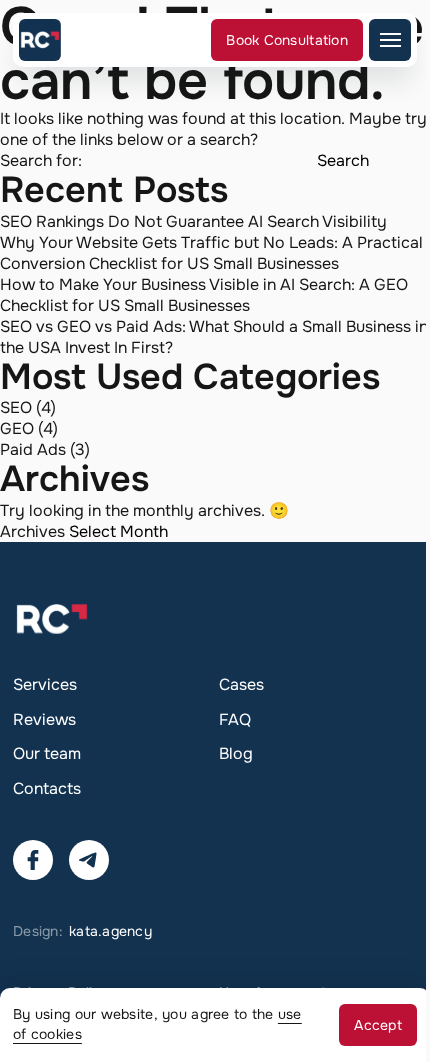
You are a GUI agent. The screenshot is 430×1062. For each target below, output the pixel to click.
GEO (17, 428)
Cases (241, 684)
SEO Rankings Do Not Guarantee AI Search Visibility (193, 221)
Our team (47, 753)
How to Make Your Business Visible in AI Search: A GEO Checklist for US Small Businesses (204, 295)
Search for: (41, 160)
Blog (236, 753)
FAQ (235, 719)
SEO (16, 407)
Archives (32, 531)
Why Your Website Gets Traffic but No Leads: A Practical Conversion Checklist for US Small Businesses (211, 253)
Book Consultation (287, 40)
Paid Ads (33, 449)
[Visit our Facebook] (33, 860)
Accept (378, 1025)
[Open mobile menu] (390, 40)
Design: (82, 931)
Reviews (44, 719)
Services (45, 684)
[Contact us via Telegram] (89, 860)
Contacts (47, 788)
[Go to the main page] (40, 40)
